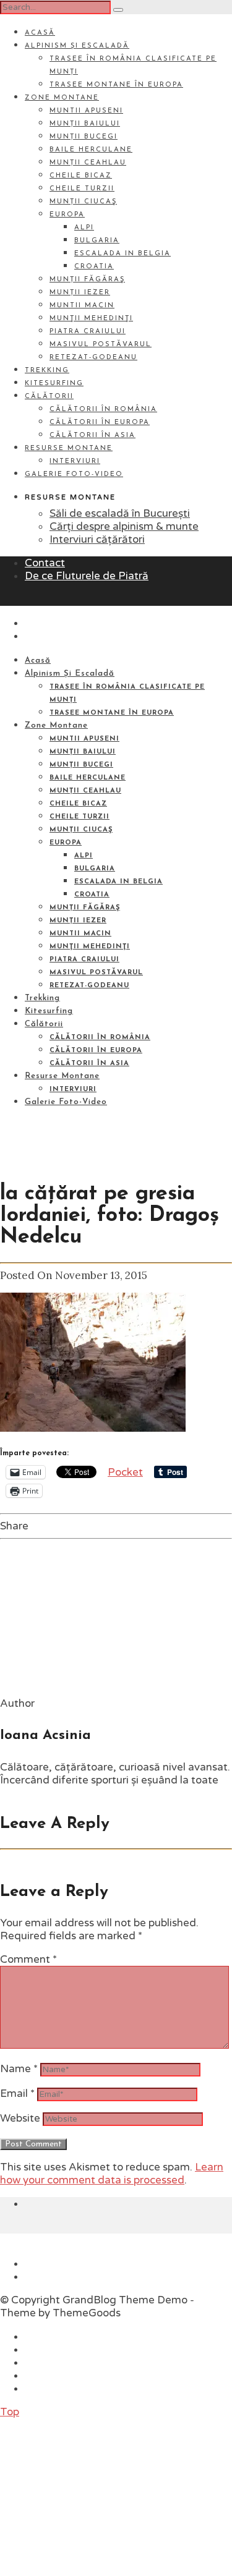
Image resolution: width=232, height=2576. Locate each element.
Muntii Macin (82, 306)
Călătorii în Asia (92, 436)
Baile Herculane (91, 150)
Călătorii (49, 397)
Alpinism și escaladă (77, 46)
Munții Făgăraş (87, 280)
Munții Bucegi (84, 137)
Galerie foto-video (74, 474)
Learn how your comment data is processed (112, 2174)
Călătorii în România (103, 410)
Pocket (125, 1472)
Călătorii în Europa (100, 423)
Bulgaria (97, 241)
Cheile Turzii (82, 189)
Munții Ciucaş (83, 202)
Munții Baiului (85, 124)
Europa (67, 215)
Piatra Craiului (88, 332)
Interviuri (75, 461)
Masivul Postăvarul (101, 345)
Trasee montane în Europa (116, 85)
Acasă (40, 33)
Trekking (47, 371)
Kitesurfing (54, 384)
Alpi (84, 228)
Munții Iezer (80, 293)
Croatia (94, 267)
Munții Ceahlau (88, 163)
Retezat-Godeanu (93, 358)
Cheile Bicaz (81, 176)
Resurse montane (69, 448)
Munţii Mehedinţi (91, 319)
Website (20, 2118)
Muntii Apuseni (86, 111)
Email (17, 2094)
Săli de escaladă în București (120, 513)
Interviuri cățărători (97, 539)
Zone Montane (62, 98)
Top (10, 2412)
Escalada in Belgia (122, 254)
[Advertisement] (93, 2496)
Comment (28, 1959)
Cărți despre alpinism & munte (124, 526)
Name (19, 2069)
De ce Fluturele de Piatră (87, 576)
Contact (45, 563)
